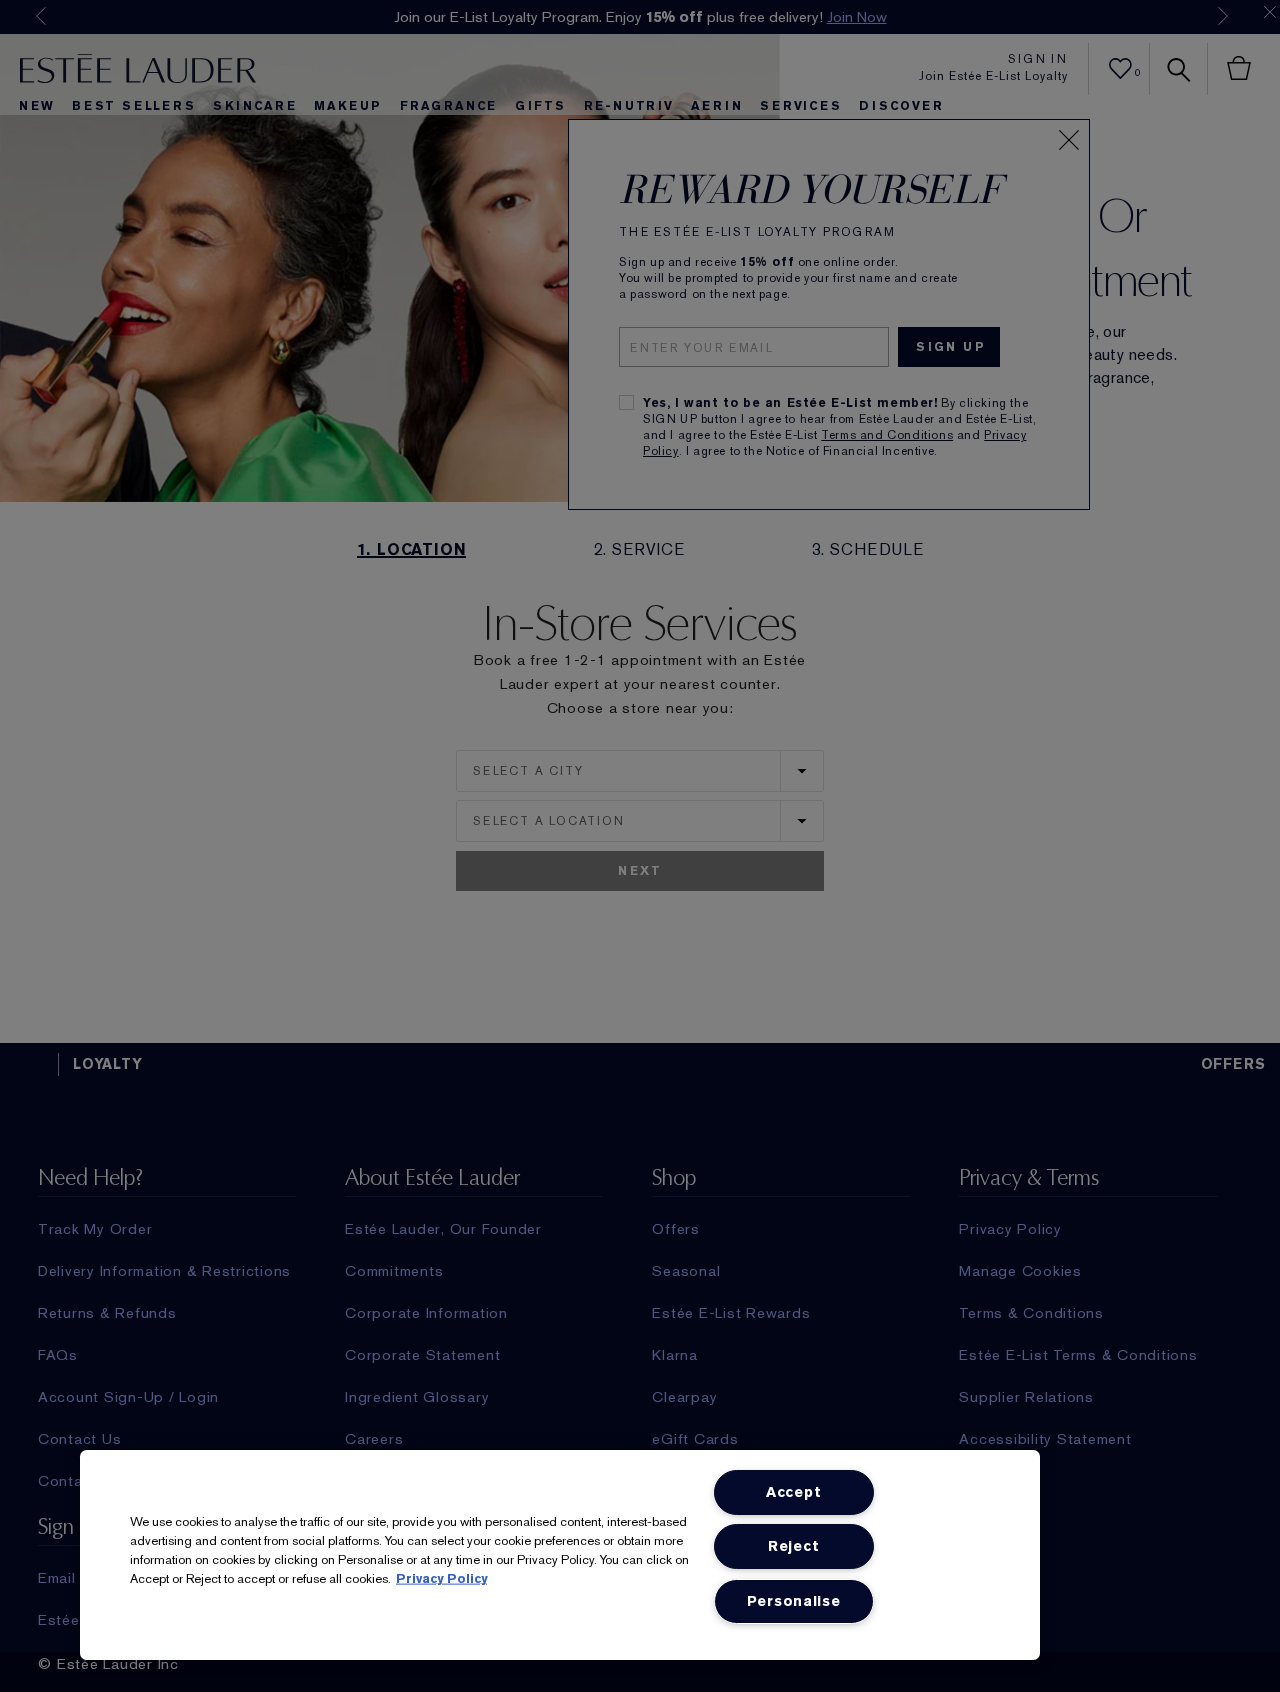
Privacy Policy (441, 1578)
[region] (560, 1555)
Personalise (794, 1601)
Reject (793, 1546)
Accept (793, 1492)
